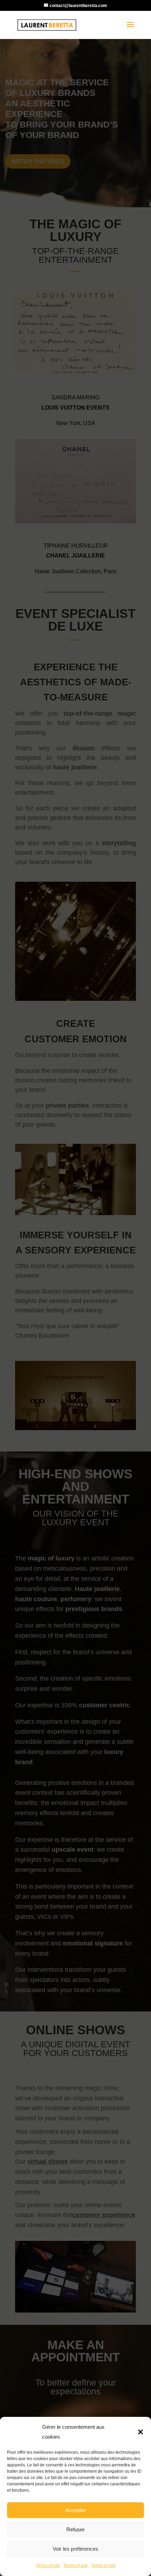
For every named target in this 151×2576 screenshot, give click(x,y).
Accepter (76, 2510)
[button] (140, 2432)
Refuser (75, 2529)
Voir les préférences (75, 2549)
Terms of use (48, 2565)
